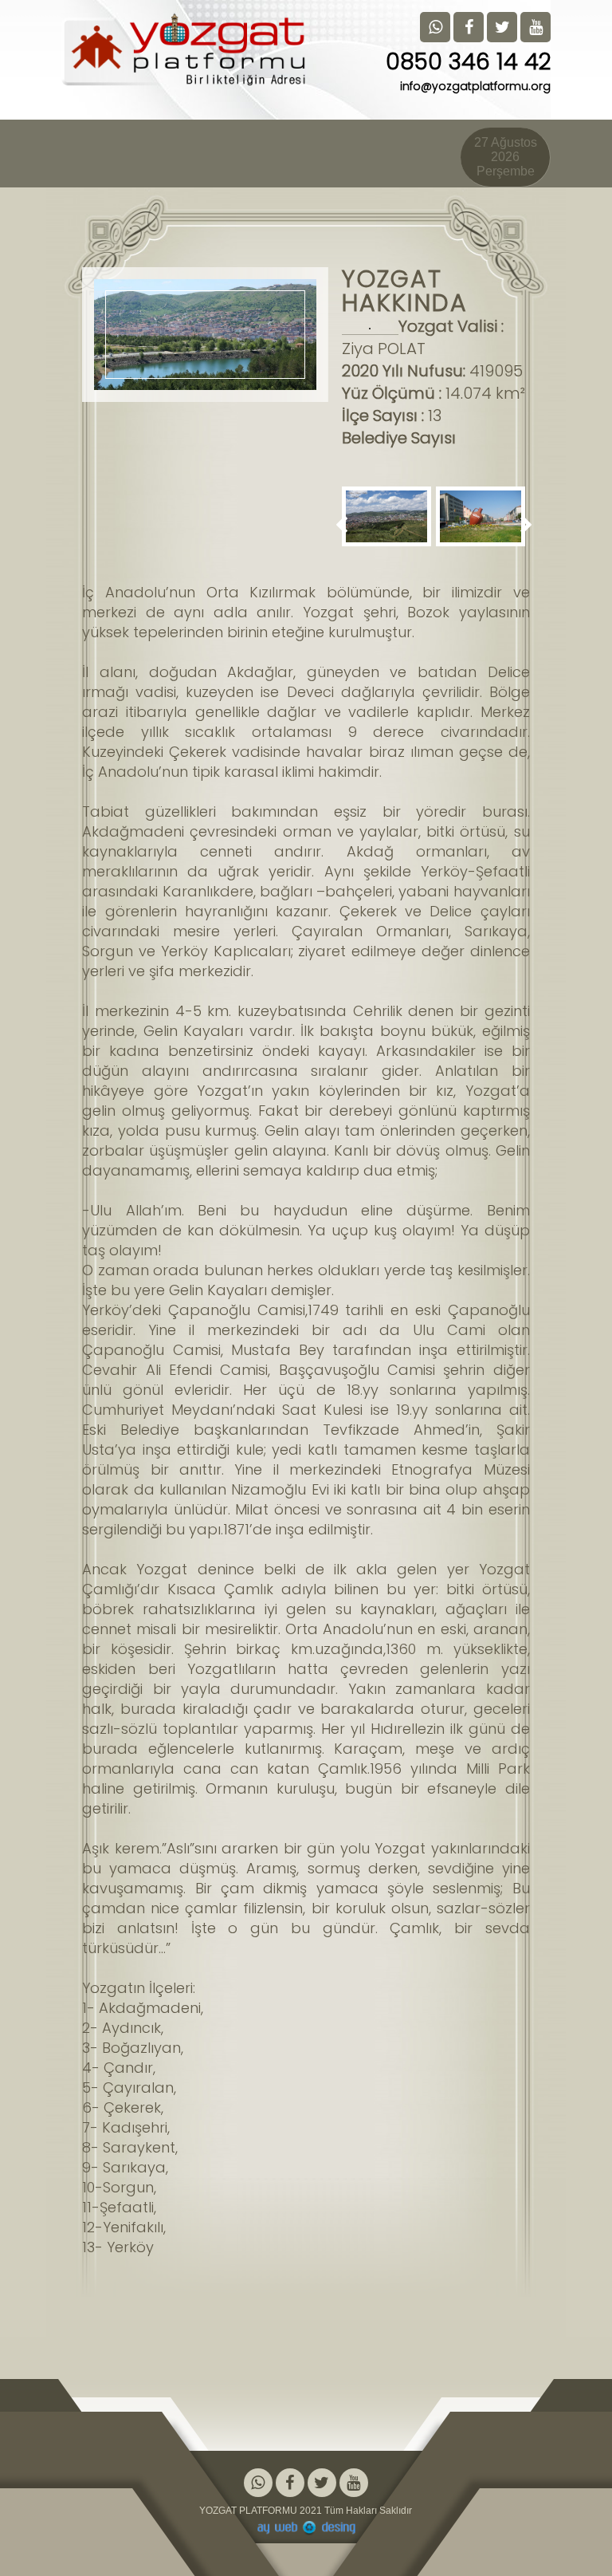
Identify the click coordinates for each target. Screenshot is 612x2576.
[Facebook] (290, 2484)
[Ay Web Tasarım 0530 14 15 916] (306, 2528)
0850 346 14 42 (468, 62)
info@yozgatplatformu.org (475, 86)
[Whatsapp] (258, 2484)
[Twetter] (322, 2484)
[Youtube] (354, 2484)
